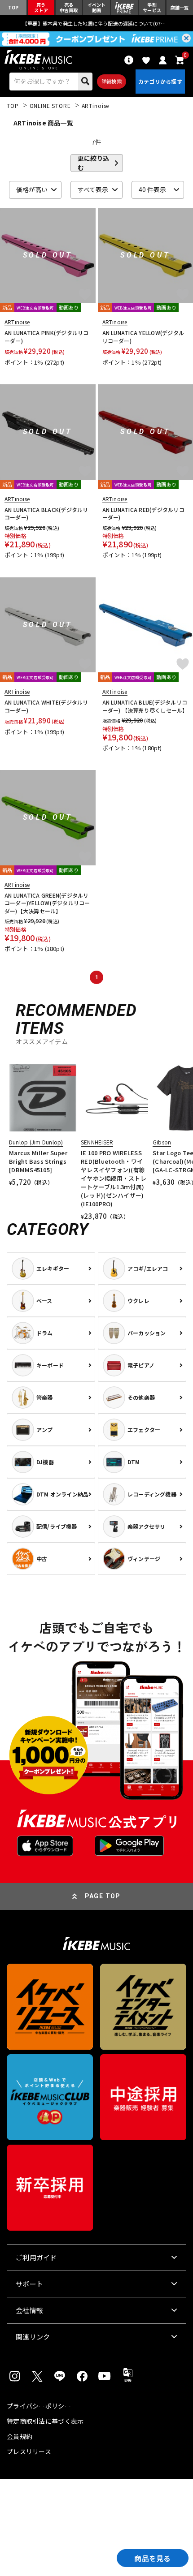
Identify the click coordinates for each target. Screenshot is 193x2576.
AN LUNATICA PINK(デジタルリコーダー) (47, 337)
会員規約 (20, 2436)
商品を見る (153, 2558)
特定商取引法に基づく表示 (45, 2421)
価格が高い (32, 189)
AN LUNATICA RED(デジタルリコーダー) (143, 514)
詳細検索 (112, 81)
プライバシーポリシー (39, 2406)
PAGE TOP (103, 1896)
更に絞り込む (93, 163)
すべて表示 (93, 189)
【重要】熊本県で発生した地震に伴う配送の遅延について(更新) (96, 23)
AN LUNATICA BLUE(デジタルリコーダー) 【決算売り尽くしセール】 (145, 706)
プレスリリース (29, 2451)
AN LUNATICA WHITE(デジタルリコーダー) (46, 706)
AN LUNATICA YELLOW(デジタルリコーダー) (143, 337)
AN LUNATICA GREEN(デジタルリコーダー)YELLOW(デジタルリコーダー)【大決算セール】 (47, 903)
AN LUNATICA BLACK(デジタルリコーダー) (46, 514)
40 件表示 (152, 189)
